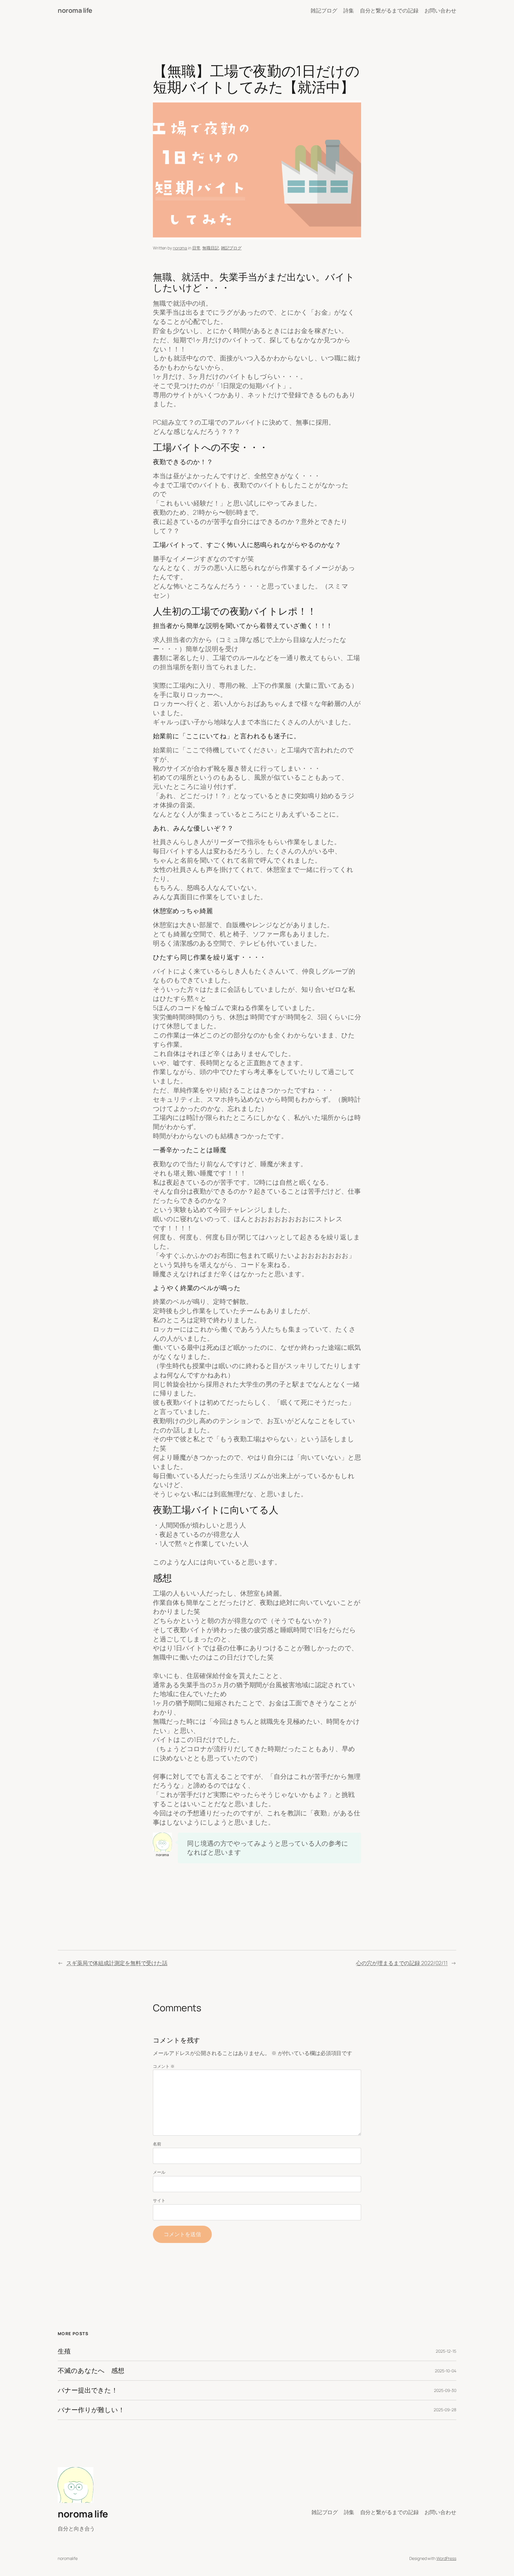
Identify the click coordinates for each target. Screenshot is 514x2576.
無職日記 (211, 248)
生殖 (64, 2351)
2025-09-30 (445, 2390)
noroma (180, 248)
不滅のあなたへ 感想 (91, 2371)
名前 (157, 2144)
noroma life (75, 10)
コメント (164, 2066)
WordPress (446, 2558)
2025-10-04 (446, 2371)
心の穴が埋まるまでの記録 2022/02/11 (402, 1963)
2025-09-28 (445, 2410)
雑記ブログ (231, 248)
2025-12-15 (446, 2351)
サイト (159, 2200)
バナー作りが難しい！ (91, 2410)
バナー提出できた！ (88, 2390)
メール (159, 2172)
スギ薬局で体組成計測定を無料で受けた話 (117, 1963)
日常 (196, 248)
